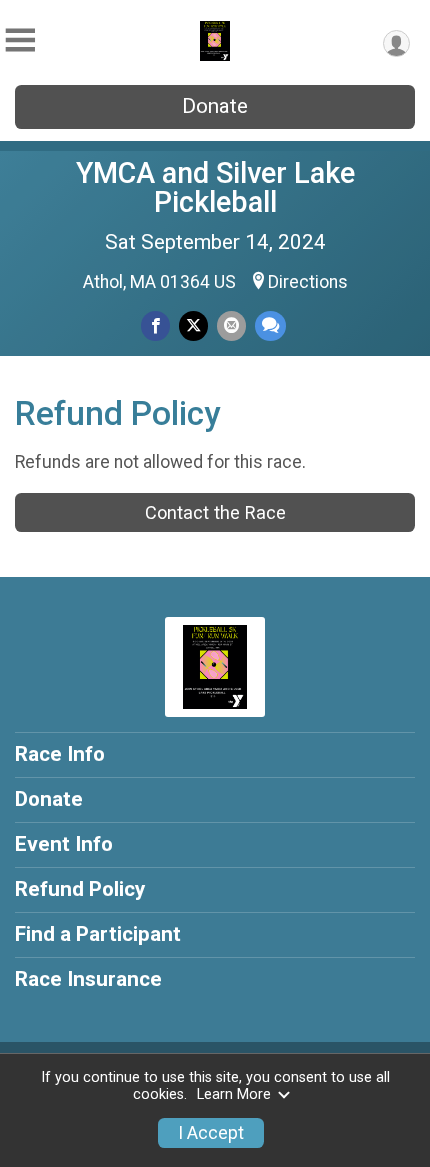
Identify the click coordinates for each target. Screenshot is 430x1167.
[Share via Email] (231, 325)
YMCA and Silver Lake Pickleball (215, 187)
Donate (215, 106)
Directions (308, 282)
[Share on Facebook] (155, 325)
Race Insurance (88, 979)
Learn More (234, 1094)
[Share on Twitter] (193, 325)
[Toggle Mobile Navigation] (20, 40)
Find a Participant (98, 934)
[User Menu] (396, 43)
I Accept (211, 1133)
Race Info (60, 754)
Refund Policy (80, 889)
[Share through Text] (270, 325)
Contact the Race (215, 512)
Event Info (64, 844)
